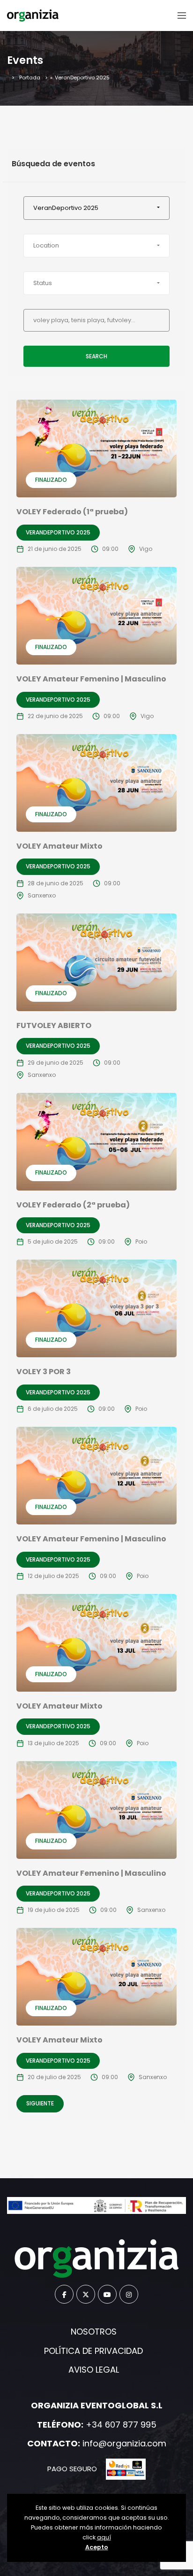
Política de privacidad (93, 2351)
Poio (141, 1242)
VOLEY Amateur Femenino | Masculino (91, 679)
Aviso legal (94, 2370)
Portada (30, 77)
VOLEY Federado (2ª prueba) (73, 1205)
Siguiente (40, 2103)
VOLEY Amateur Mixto (59, 846)
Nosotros (94, 2332)
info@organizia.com (124, 2443)
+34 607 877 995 (121, 2425)
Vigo (146, 549)
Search (96, 356)
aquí (104, 2537)
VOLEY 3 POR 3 (44, 1372)
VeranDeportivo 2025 (58, 532)
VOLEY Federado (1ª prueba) (72, 512)
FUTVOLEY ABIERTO (54, 1025)
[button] (96, 208)
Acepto (97, 2547)
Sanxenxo (42, 895)
